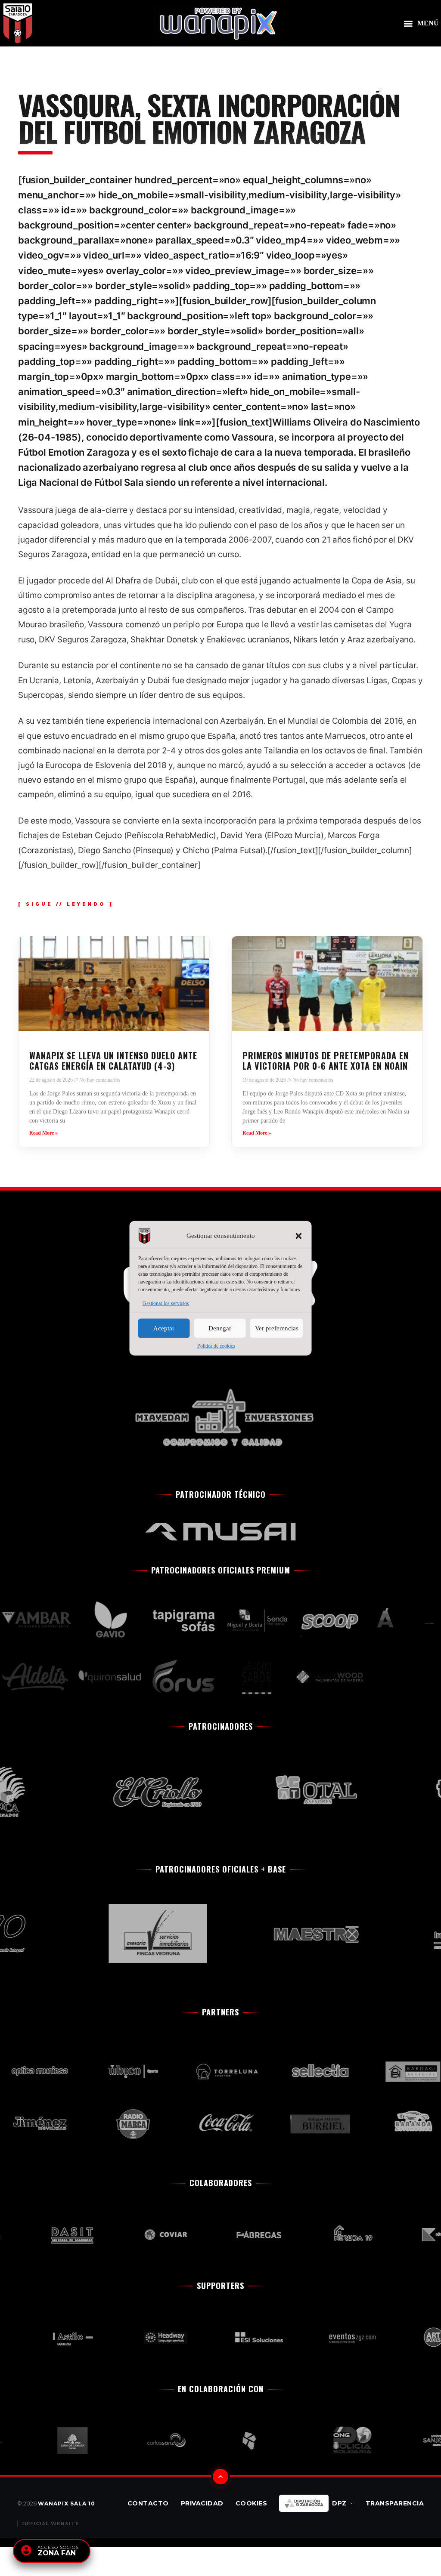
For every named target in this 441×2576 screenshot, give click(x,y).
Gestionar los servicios (166, 1303)
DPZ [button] (339, 2503)
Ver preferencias (277, 1328)
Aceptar (164, 1328)
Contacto (148, 2503)
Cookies (252, 2503)
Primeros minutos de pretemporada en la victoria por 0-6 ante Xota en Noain (326, 1061)
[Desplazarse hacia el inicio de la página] (220, 2477)
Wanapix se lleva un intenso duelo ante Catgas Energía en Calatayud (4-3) (113, 1061)
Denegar (220, 1328)
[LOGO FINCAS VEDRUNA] (125, 1933)
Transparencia (395, 2503)
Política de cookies (216, 1345)
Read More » (43, 1133)
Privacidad (202, 2503)
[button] (299, 1236)
